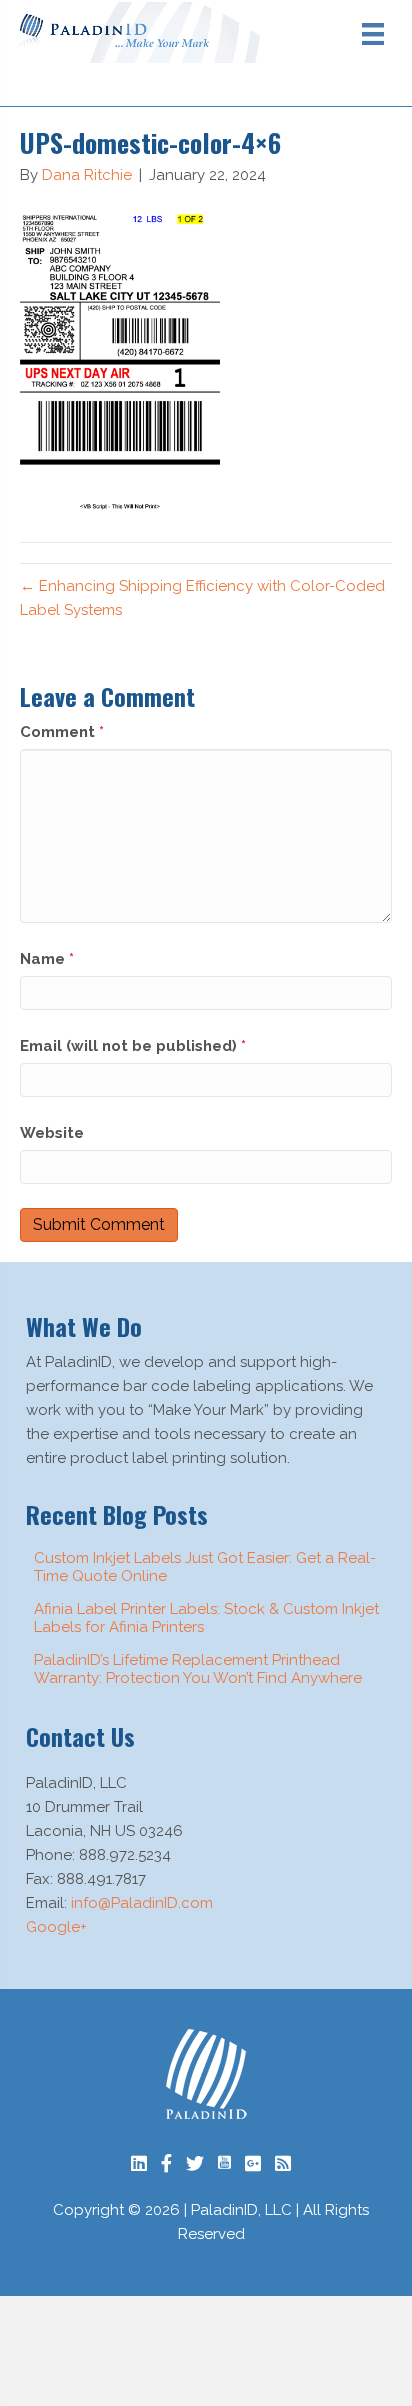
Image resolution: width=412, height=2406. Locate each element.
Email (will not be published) (133, 1046)
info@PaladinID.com (142, 1903)
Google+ (56, 1927)
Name (47, 959)
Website (52, 1133)
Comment (62, 732)
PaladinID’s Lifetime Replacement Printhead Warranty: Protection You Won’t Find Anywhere (198, 1669)
